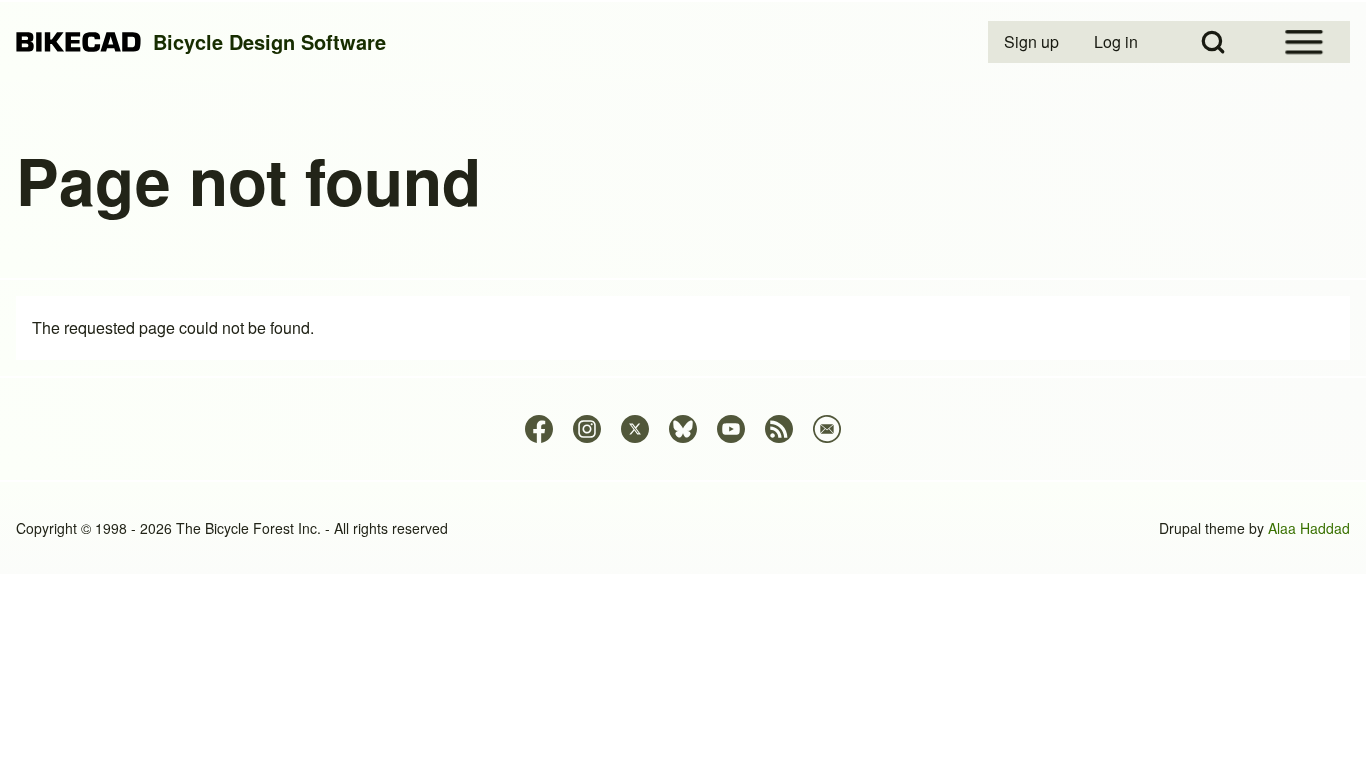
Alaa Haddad (1309, 528)
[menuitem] (1033, 42)
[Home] (78, 42)
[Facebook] (539, 429)
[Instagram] (587, 429)
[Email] (827, 429)
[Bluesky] (683, 429)
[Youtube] (731, 429)
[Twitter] (635, 429)
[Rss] (779, 429)
